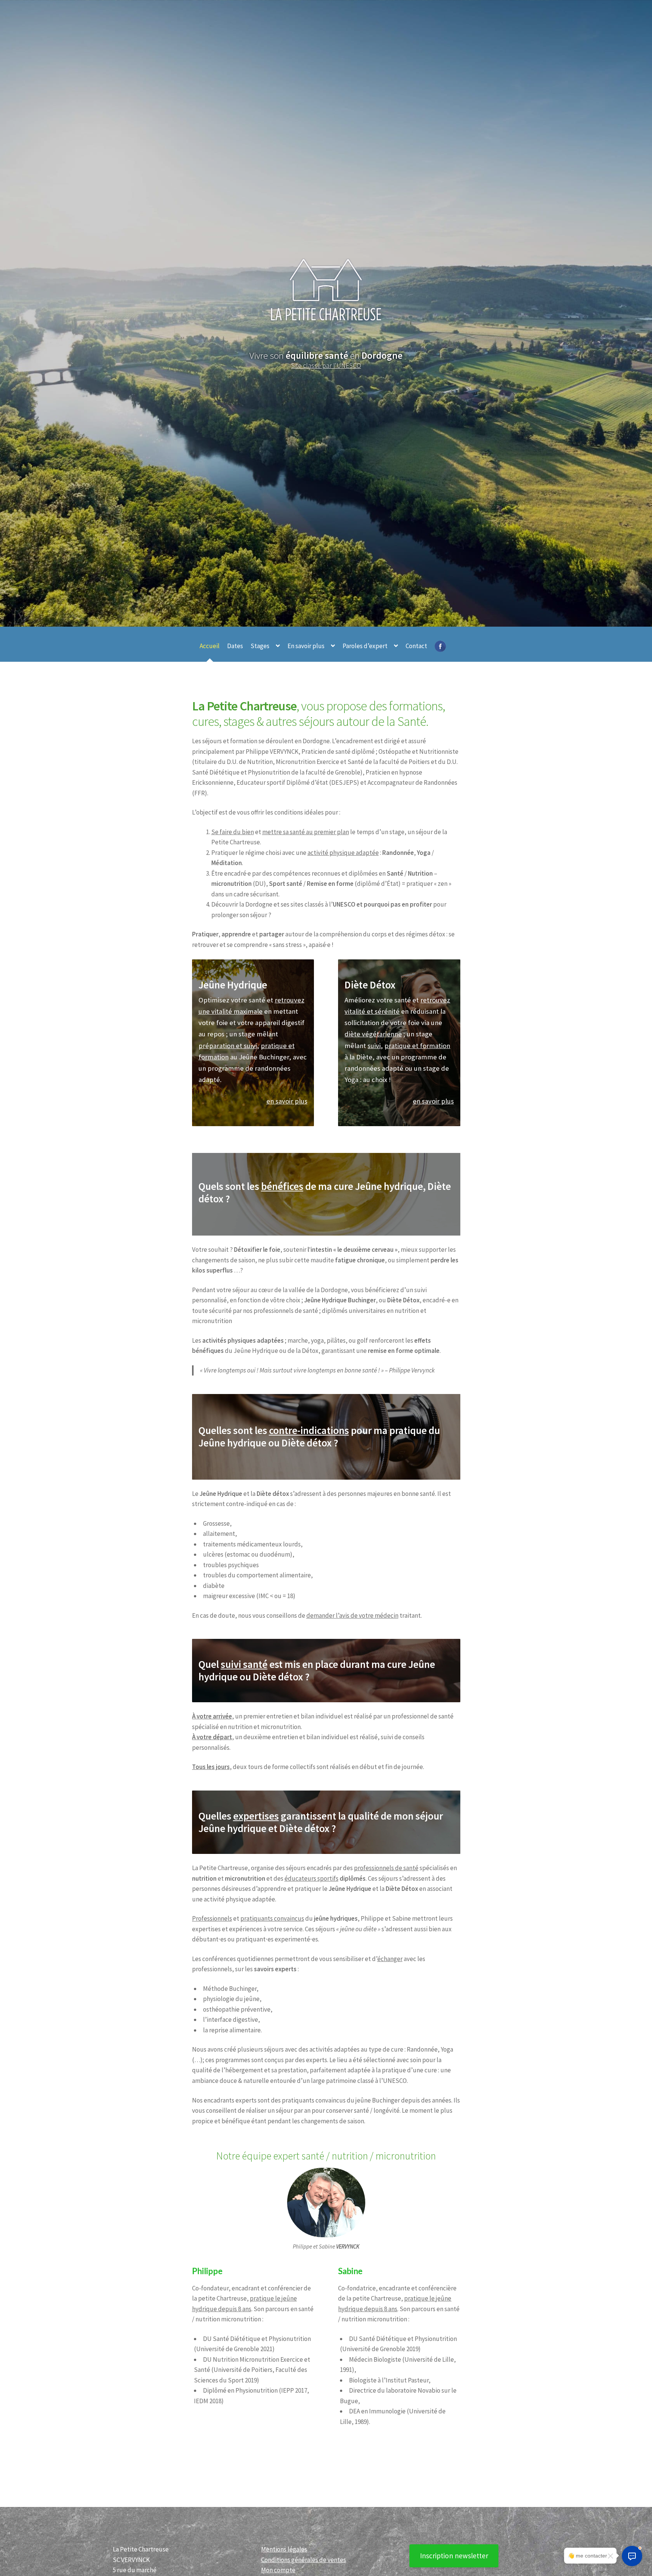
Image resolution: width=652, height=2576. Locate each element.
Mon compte (278, 2570)
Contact (416, 646)
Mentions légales (284, 2549)
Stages (260, 646)
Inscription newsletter (454, 2556)
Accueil (210, 646)
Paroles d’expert (365, 646)
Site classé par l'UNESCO (326, 365)
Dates (235, 646)
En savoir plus (306, 646)
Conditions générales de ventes (304, 2560)
